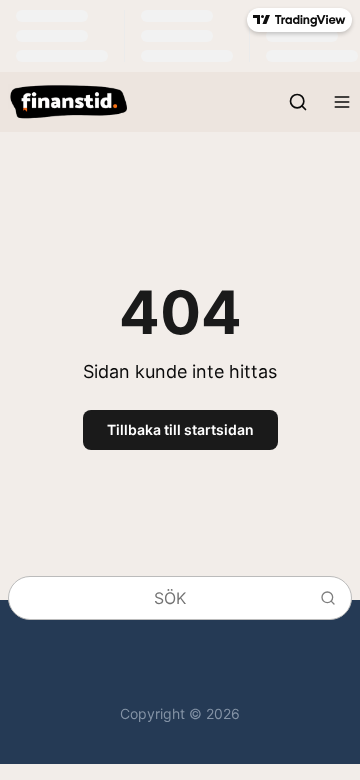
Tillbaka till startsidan (180, 429)
